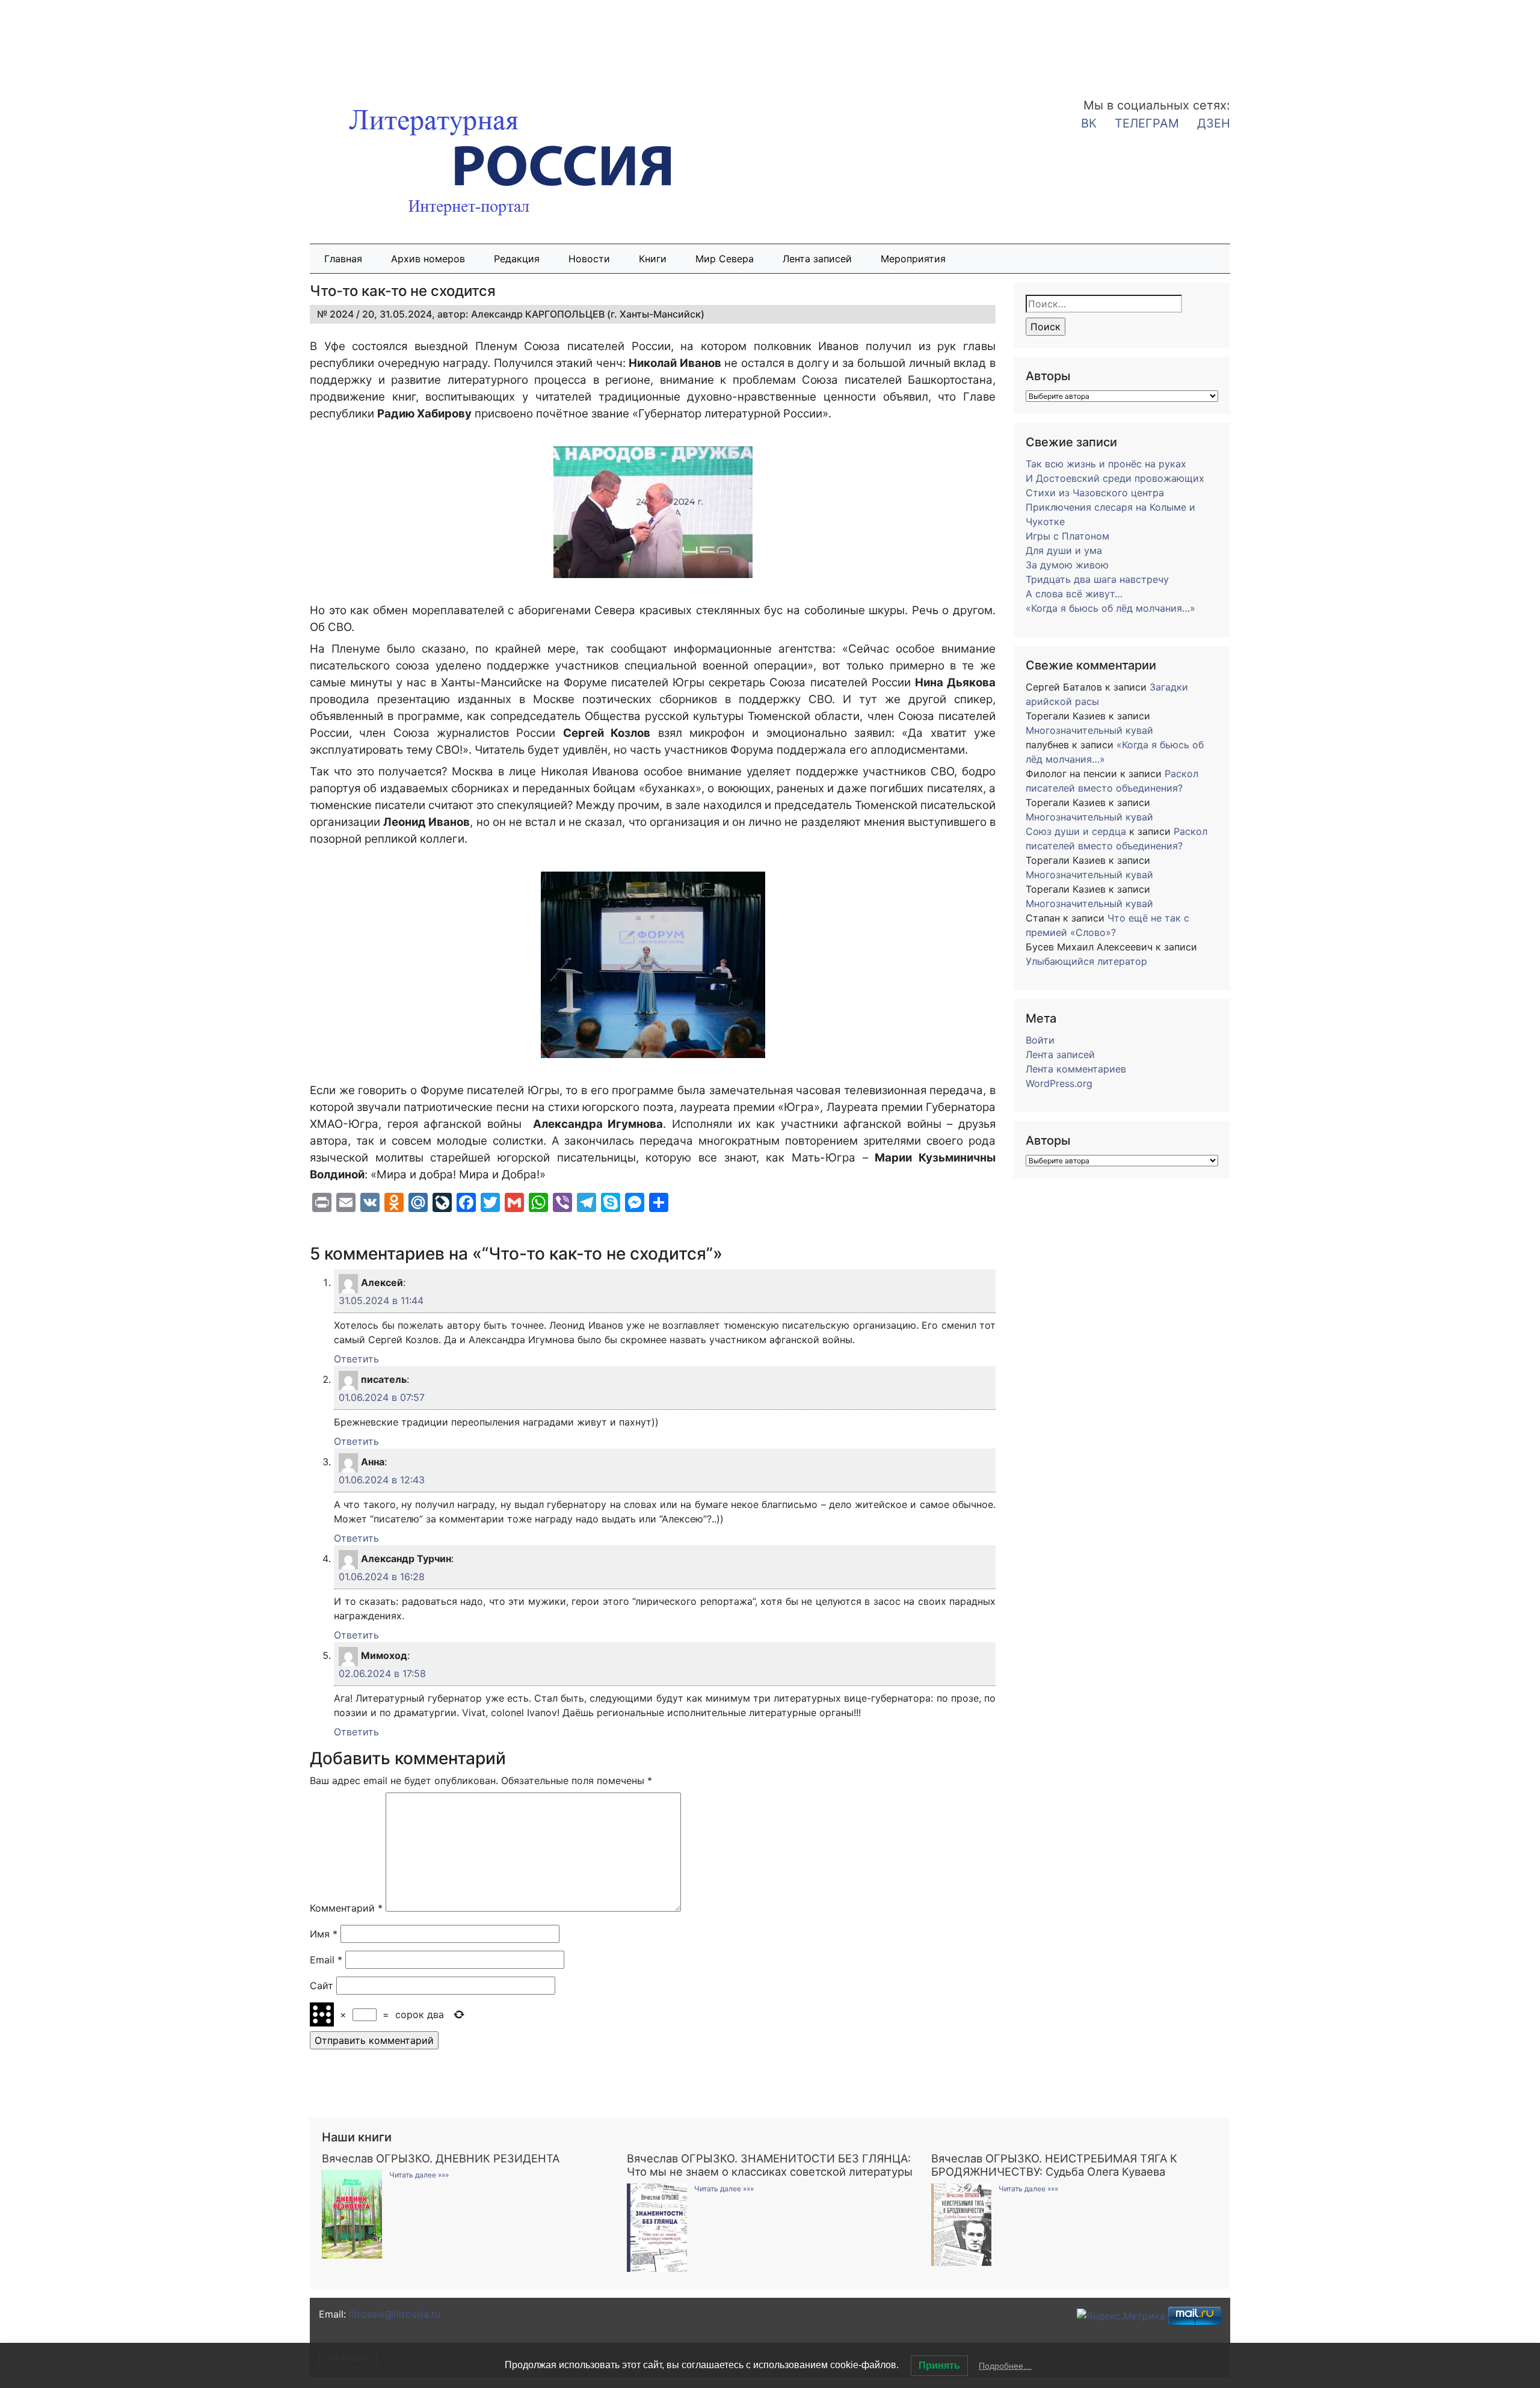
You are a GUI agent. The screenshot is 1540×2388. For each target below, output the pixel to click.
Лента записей (817, 259)
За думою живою (1067, 565)
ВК (1089, 123)
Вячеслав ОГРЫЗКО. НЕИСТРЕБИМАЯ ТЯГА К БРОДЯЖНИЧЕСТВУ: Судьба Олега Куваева (1054, 2165)
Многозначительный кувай (1089, 730)
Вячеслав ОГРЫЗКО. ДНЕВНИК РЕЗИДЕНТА (441, 2158)
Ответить (356, 1359)
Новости (589, 259)
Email (326, 1960)
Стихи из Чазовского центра (1095, 493)
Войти (1040, 1040)
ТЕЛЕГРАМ (1147, 123)
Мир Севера (725, 259)
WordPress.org (1059, 1083)
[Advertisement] (96, 41)
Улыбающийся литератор (1086, 961)
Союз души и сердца (1076, 831)
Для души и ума (1064, 550)
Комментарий (346, 1908)
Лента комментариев (1076, 1069)
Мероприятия (913, 259)
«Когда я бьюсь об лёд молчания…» (1110, 608)
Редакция (517, 259)
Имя (324, 1934)
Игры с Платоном (1067, 536)
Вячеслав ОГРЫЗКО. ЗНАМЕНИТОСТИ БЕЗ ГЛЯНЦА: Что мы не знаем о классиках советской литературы (770, 2165)
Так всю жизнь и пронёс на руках (1106, 464)
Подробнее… (1005, 2366)
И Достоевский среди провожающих (1115, 478)
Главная (343, 259)
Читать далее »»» (419, 2175)
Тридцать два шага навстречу (1097, 579)
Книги (653, 259)
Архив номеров (428, 259)
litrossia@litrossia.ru (395, 2314)
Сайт (322, 1986)
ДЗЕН (1214, 123)
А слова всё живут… (1074, 594)
